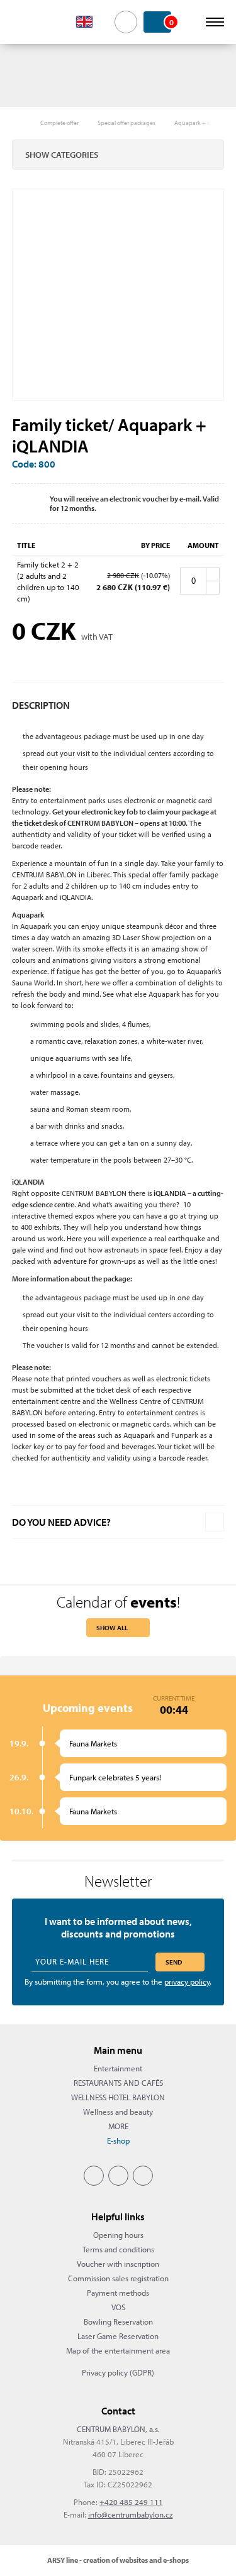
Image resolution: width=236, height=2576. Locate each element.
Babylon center (32, 22)
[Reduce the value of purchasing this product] (213, 588)
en (92, 22)
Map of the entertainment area (118, 2350)
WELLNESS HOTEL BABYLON (118, 2097)
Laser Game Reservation (118, 2336)
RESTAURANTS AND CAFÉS (118, 2083)
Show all (112, 1628)
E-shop (118, 2140)
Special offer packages (126, 123)
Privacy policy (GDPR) (118, 2372)
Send (174, 1962)
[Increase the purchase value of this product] (213, 574)
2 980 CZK (123, 575)
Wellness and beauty (118, 2112)
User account (190, 22)
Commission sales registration (118, 2278)
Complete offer (59, 123)
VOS (118, 2307)
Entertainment (118, 2068)
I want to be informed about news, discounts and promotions (118, 1927)
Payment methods (118, 2293)
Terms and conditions (118, 2249)
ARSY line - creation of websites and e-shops (118, 2560)
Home (18, 123)
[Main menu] (215, 22)
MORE (118, 2126)
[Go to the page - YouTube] (143, 2176)
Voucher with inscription (118, 2264)
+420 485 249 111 (131, 2502)
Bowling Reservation (118, 2321)
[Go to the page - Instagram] (118, 2176)
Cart (170, 22)
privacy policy (187, 1981)
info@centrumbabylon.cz (131, 2514)
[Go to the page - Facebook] (94, 2176)
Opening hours (118, 2235)
